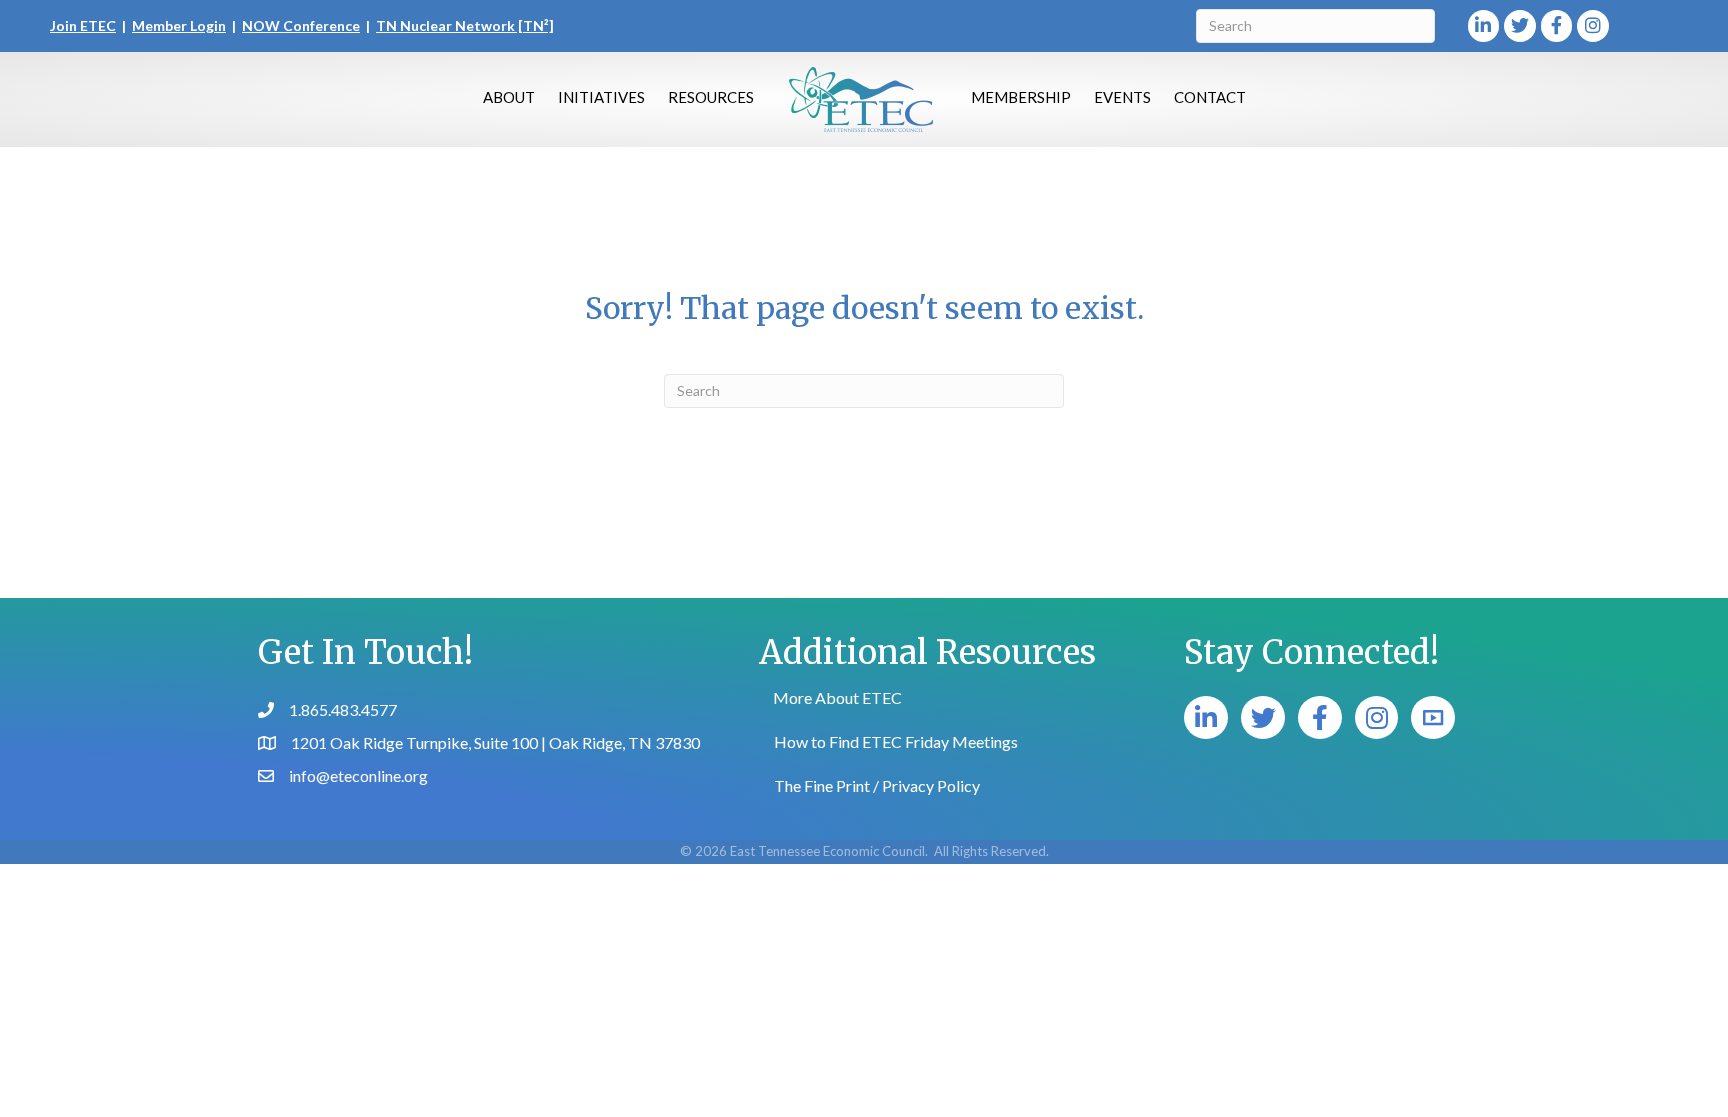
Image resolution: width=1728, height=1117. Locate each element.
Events (1122, 97)
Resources (711, 97)
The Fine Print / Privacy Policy (877, 785)
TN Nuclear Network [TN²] (465, 25)
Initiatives (601, 97)
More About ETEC (837, 697)
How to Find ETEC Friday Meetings (896, 741)
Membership (1021, 97)
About (509, 97)
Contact (1210, 97)
